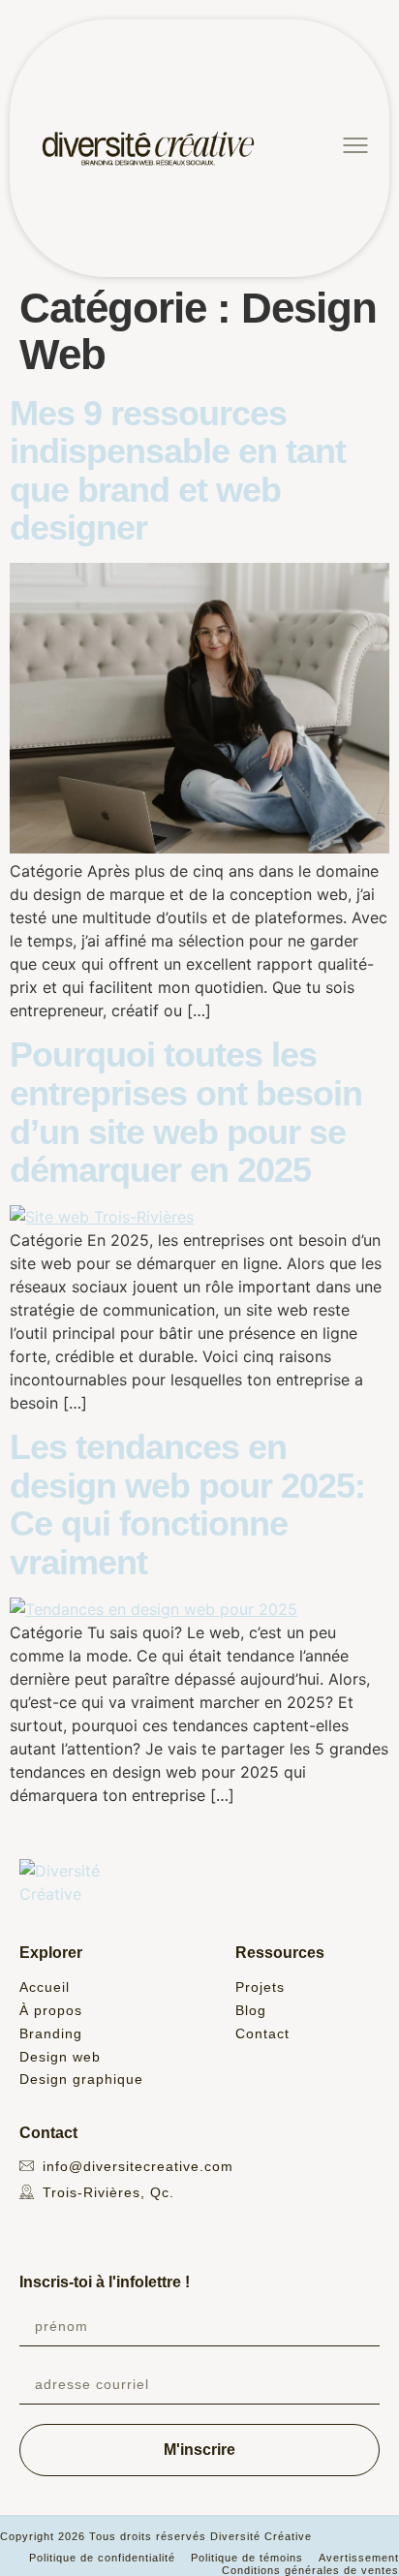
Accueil (45, 1987)
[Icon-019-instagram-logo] (28, 2229)
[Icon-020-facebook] (55, 2229)
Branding (51, 2033)
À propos (51, 2010)
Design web (60, 2057)
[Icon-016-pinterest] (82, 2229)
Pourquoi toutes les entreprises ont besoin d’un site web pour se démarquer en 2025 (186, 1112)
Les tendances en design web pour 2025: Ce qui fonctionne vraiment (187, 1505)
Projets (260, 1987)
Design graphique (81, 2079)
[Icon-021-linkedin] (109, 2229)
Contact (262, 2033)
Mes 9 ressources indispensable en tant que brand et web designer (178, 471)
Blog (251, 2010)
